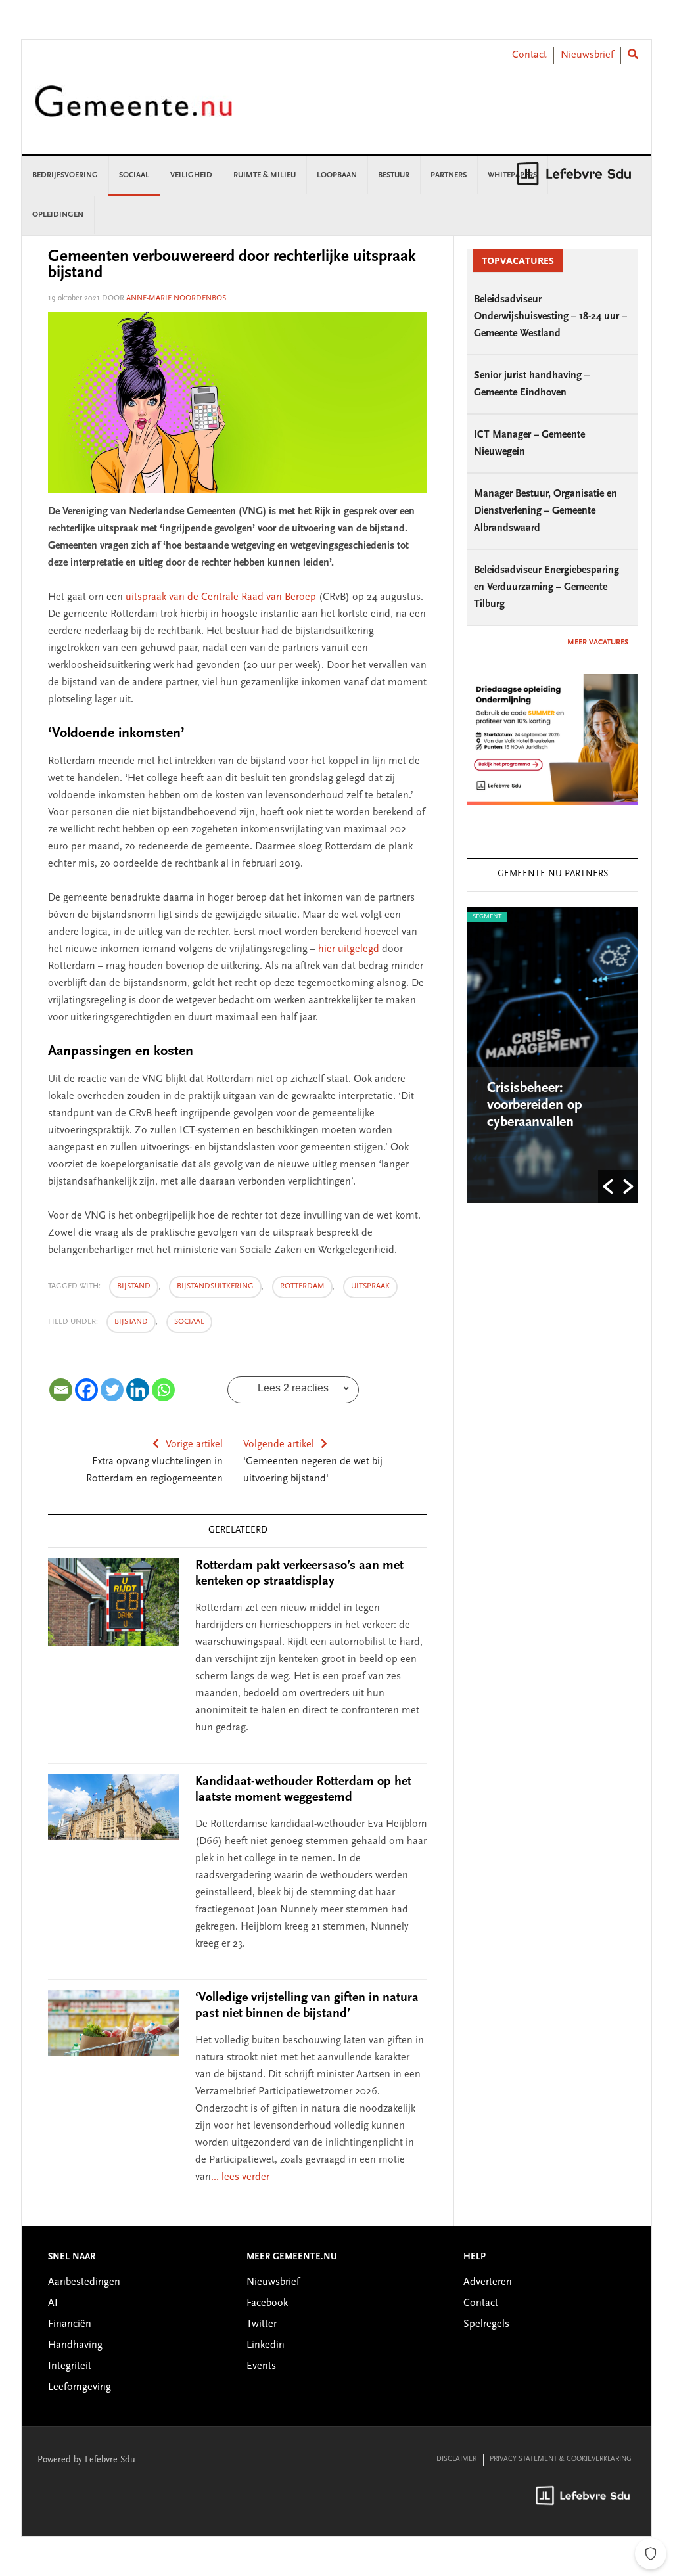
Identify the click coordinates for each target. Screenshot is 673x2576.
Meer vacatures (598, 643)
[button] (608, 1186)
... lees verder (240, 2177)
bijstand (134, 1286)
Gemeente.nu (133, 110)
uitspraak (370, 1286)
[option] (553, 1055)
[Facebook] (86, 1390)
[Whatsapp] (163, 1390)
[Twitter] (112, 1390)
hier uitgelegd (349, 949)
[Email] (61, 1390)
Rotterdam (302, 1286)
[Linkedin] (138, 1390)
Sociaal (189, 1322)
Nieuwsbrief (587, 55)
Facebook (267, 2303)
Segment (487, 917)
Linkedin (266, 2345)
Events (261, 2366)
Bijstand (131, 1322)
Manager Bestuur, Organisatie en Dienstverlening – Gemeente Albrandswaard (545, 511)
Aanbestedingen (84, 2282)
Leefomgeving (80, 2387)
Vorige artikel (194, 1445)
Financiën (70, 2324)
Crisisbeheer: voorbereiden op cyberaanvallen (535, 1106)
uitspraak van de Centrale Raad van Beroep (221, 597)
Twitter (262, 2324)
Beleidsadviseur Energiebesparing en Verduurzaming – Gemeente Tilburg (546, 587)
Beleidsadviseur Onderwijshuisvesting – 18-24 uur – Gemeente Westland (550, 317)
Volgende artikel (279, 1445)
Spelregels (486, 2324)
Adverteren (488, 2282)
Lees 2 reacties (293, 1388)
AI (53, 2303)
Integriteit (70, 2366)
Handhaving (75, 2345)
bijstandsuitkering (215, 1286)
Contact (529, 55)
